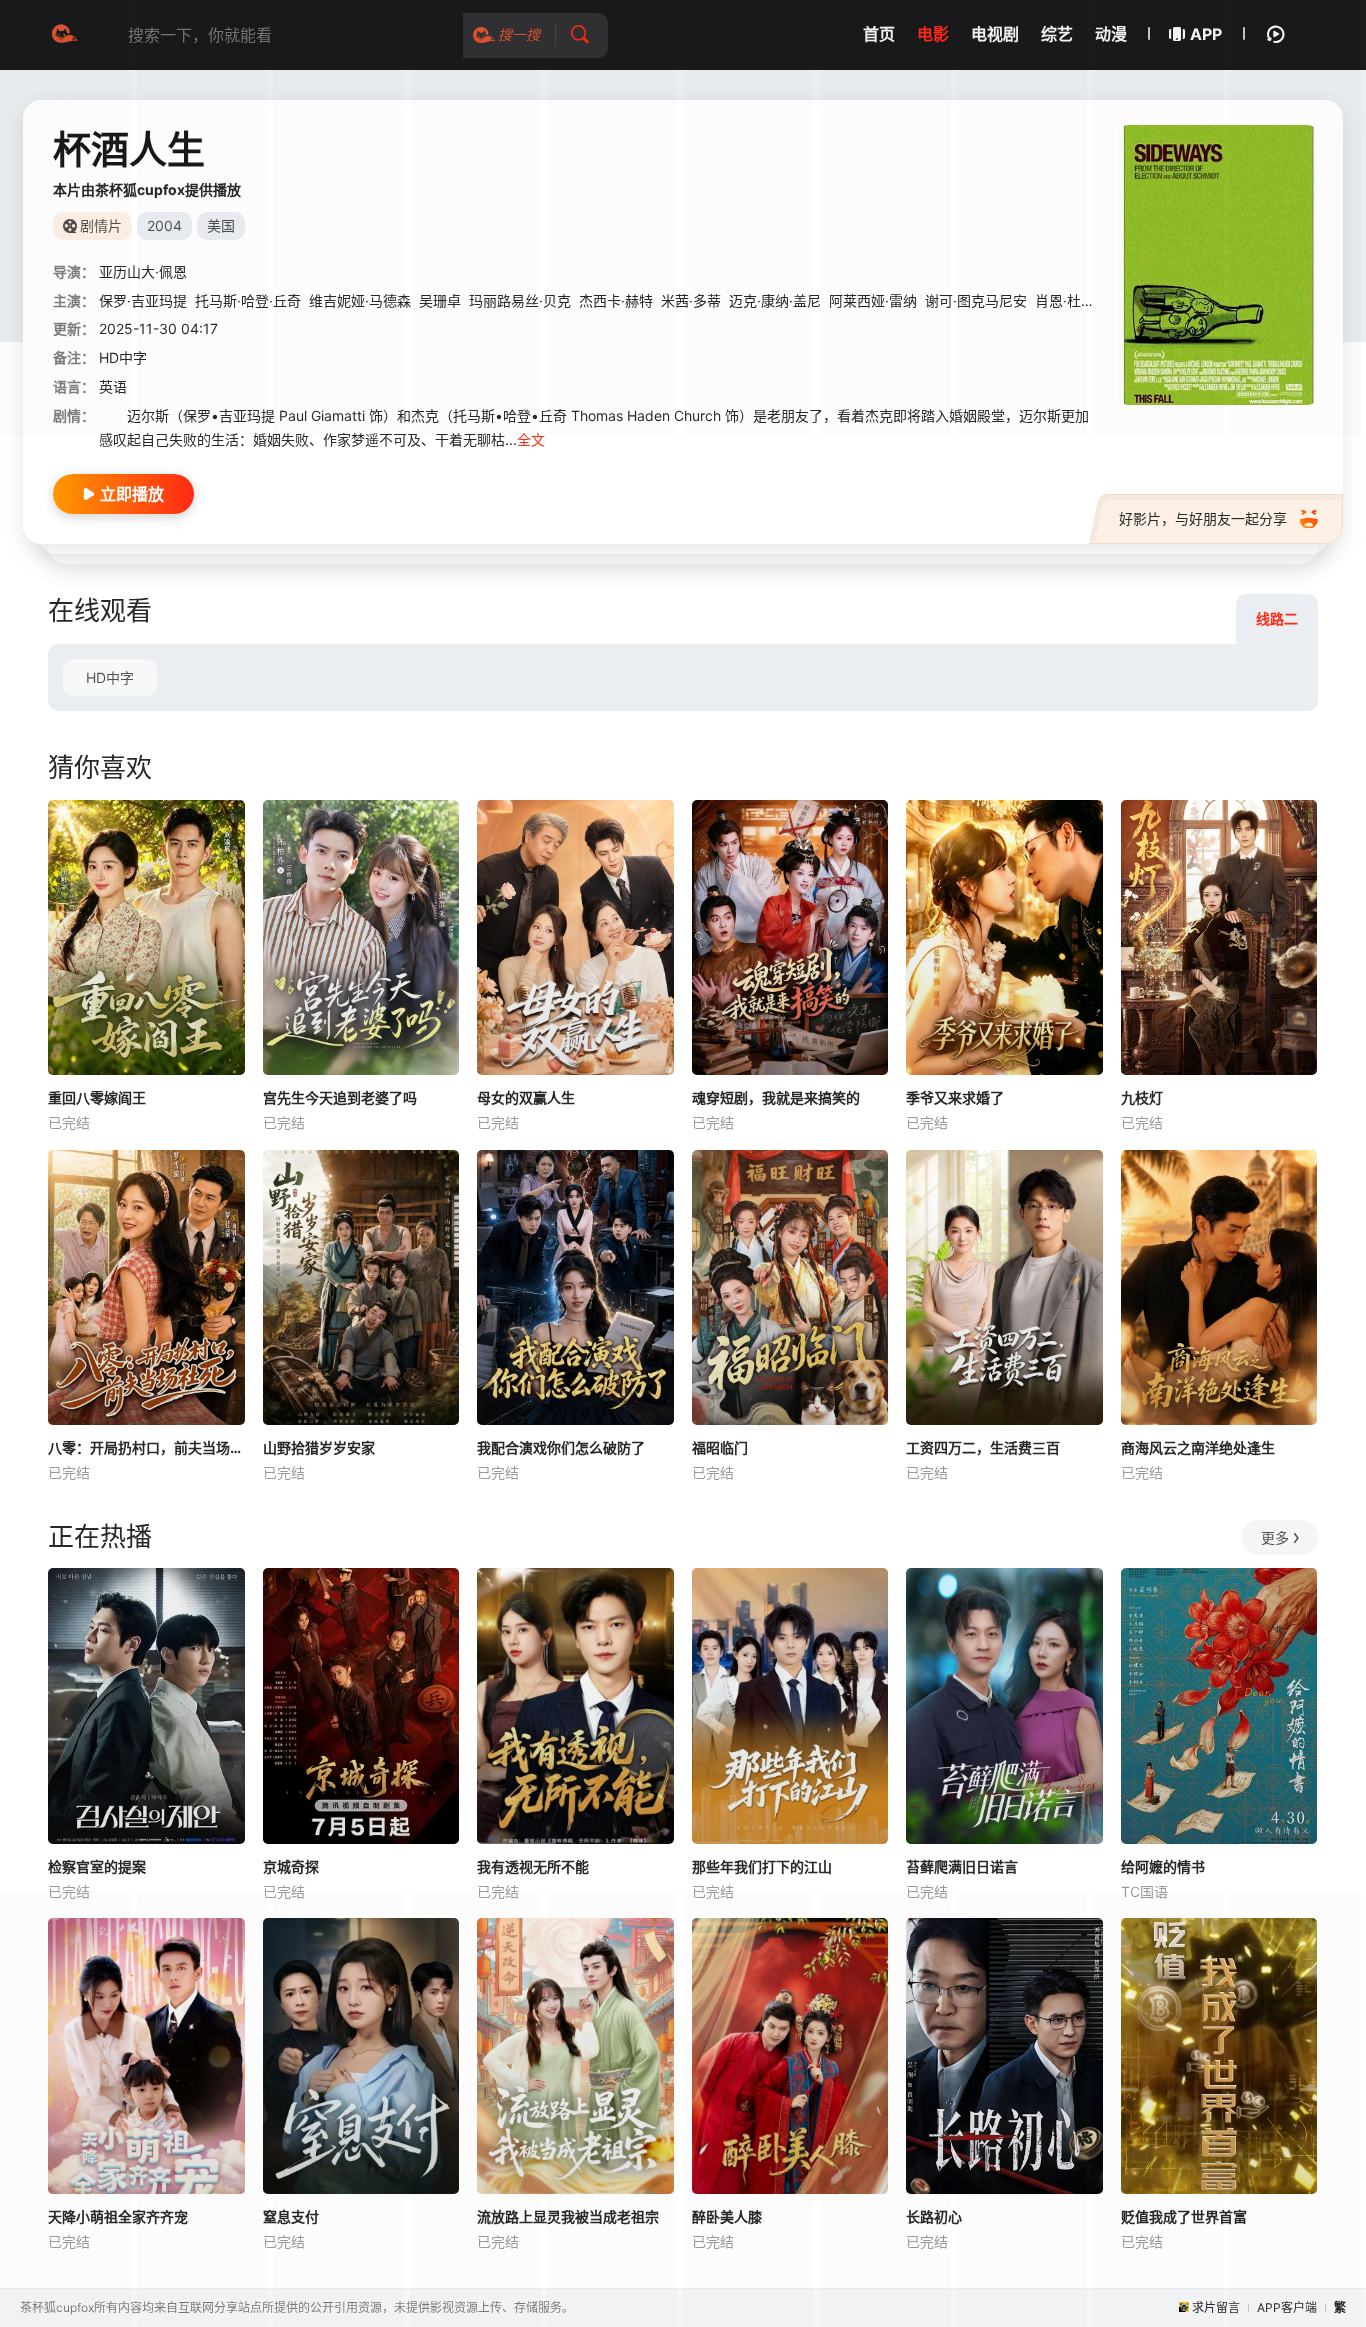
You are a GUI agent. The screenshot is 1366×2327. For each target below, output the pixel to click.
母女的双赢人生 (526, 1097)
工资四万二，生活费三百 (983, 1447)
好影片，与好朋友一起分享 (1203, 518)
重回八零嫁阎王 (97, 1097)
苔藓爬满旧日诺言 (962, 1866)
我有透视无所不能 (533, 1866)
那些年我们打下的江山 (762, 1866)
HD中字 (110, 677)
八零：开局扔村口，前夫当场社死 (146, 1447)
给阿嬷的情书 (1163, 1866)
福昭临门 (720, 1447)
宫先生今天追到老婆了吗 (340, 1097)
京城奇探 (291, 1866)
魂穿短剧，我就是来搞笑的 (776, 1097)
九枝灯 (1142, 1097)
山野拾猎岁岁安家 (319, 1447)
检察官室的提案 (97, 1866)
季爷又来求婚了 (955, 1097)
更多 (1275, 1537)
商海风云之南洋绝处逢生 (1198, 1447)
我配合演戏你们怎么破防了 (561, 1447)
